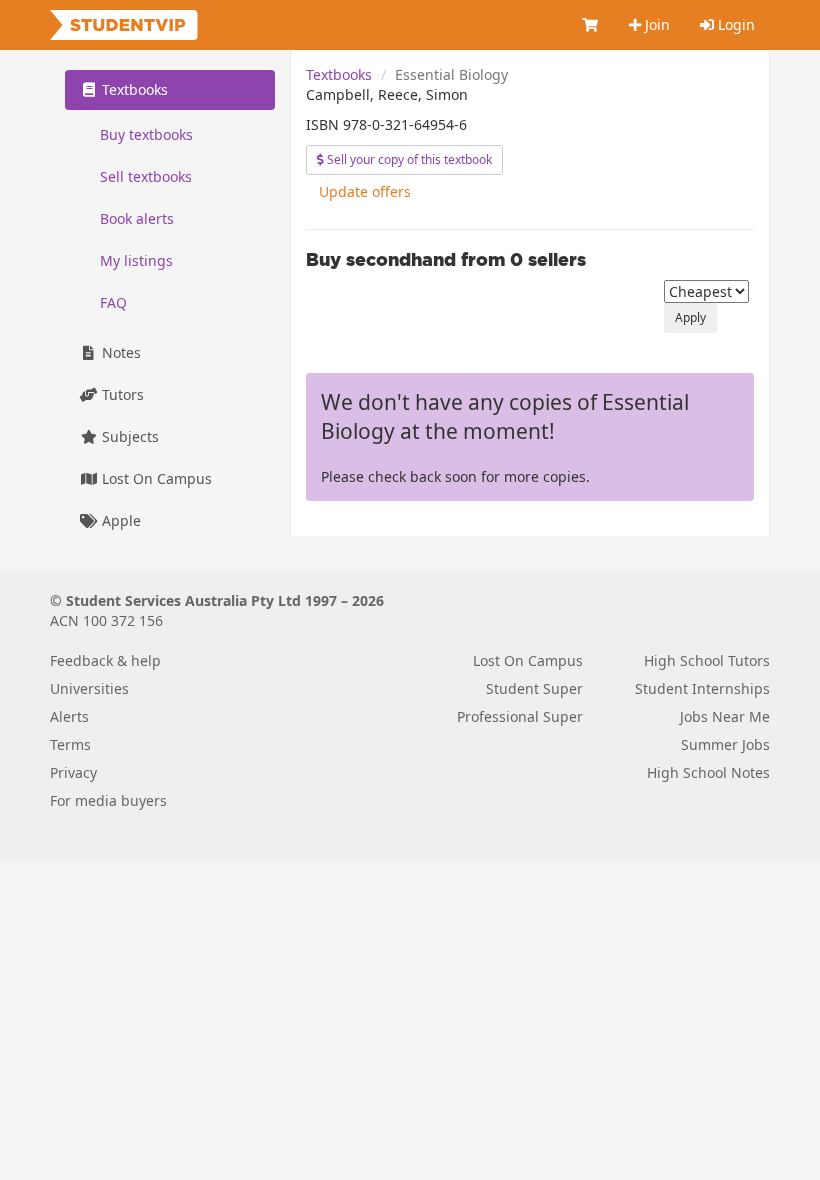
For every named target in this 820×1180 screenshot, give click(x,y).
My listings (136, 260)
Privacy (73, 772)
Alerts (69, 716)
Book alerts (137, 218)
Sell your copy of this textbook (408, 159)
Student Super (534, 688)
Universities (89, 688)
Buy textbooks (146, 134)
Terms (70, 744)
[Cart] (591, 25)
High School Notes (708, 772)
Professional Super (520, 716)
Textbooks (339, 74)
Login (734, 24)
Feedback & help (105, 660)
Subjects (128, 436)
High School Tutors (707, 660)
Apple (119, 520)
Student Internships (702, 688)
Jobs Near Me (725, 716)
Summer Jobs (725, 744)
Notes (119, 352)
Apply (690, 317)
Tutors (121, 394)
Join (655, 24)
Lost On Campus (155, 478)
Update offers (365, 191)
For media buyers (108, 800)
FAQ (113, 302)
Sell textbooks (146, 176)
